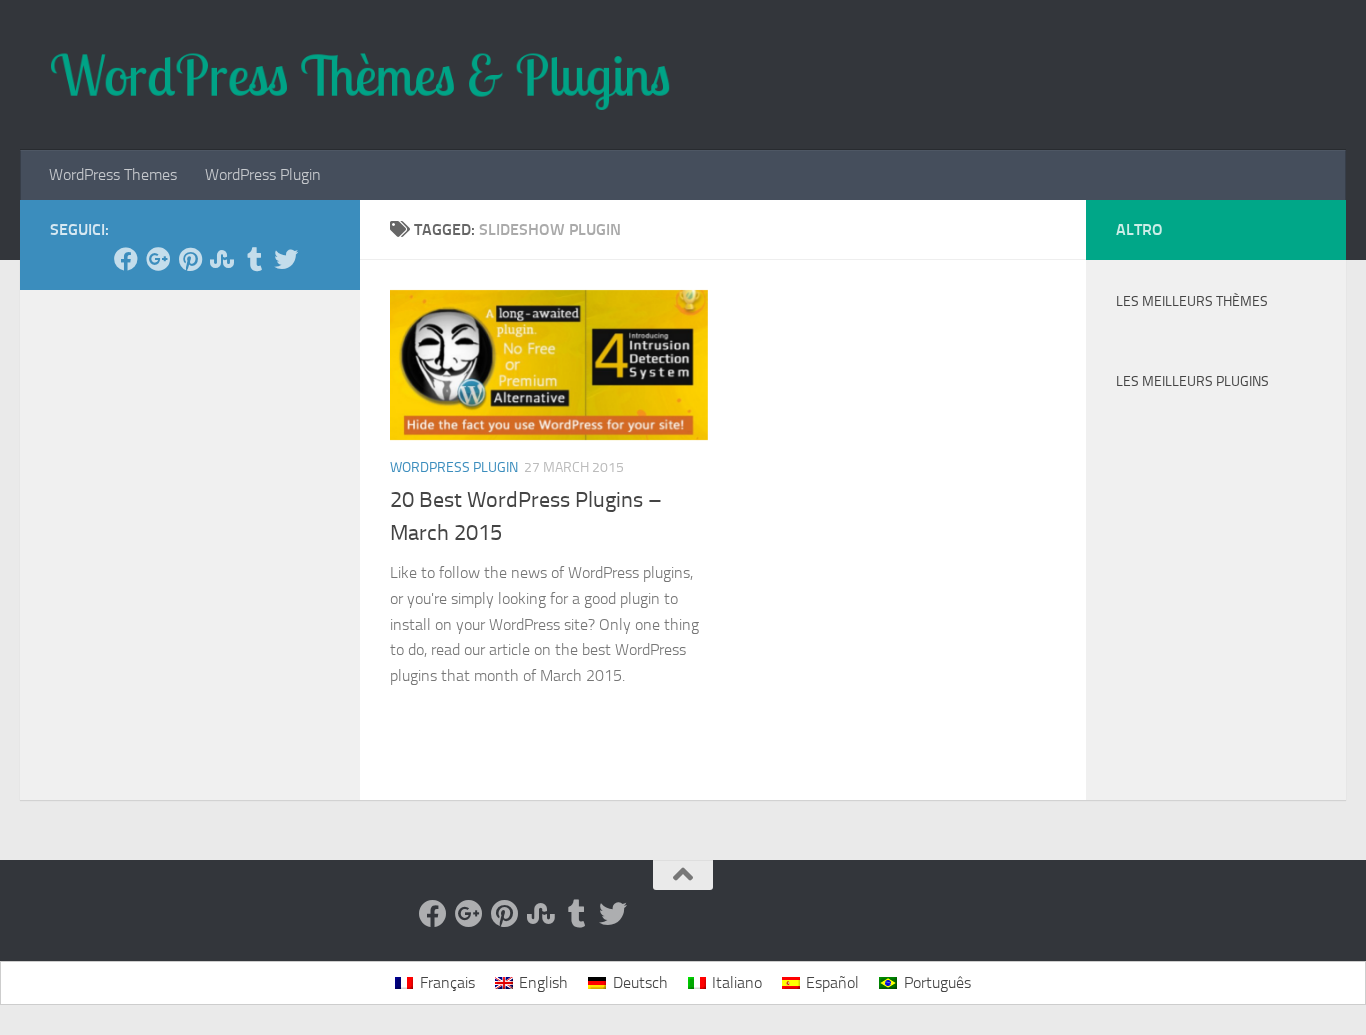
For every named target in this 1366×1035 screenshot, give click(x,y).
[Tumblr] (254, 259)
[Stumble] (222, 259)
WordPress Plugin (263, 174)
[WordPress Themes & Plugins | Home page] (360, 75)
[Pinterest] (190, 259)
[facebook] (126, 259)
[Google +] (158, 259)
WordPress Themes (113, 174)
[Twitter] (286, 259)
